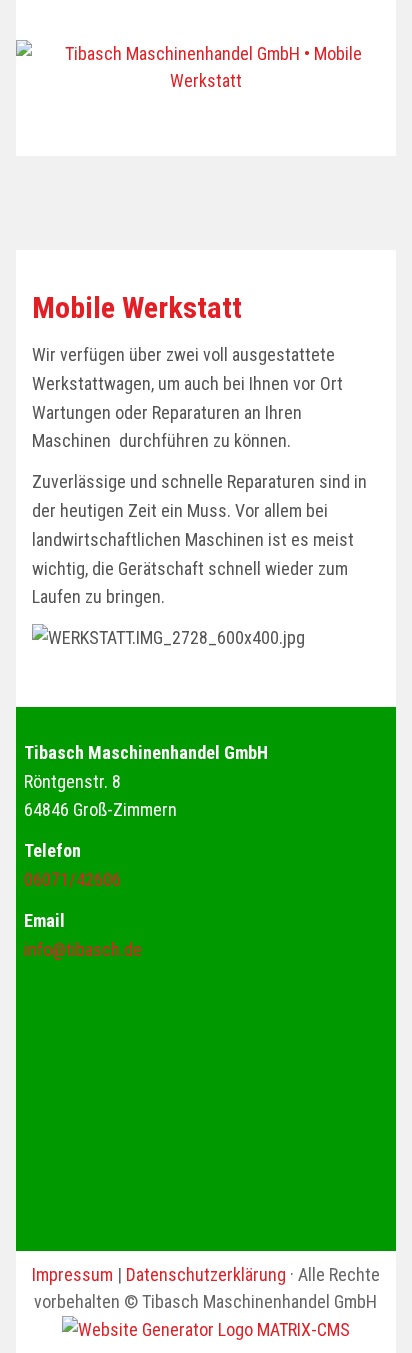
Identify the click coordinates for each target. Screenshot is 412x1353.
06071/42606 (72, 879)
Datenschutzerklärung (206, 1274)
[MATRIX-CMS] (206, 1329)
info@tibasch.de (83, 949)
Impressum (72, 1274)
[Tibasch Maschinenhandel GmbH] (205, 67)
